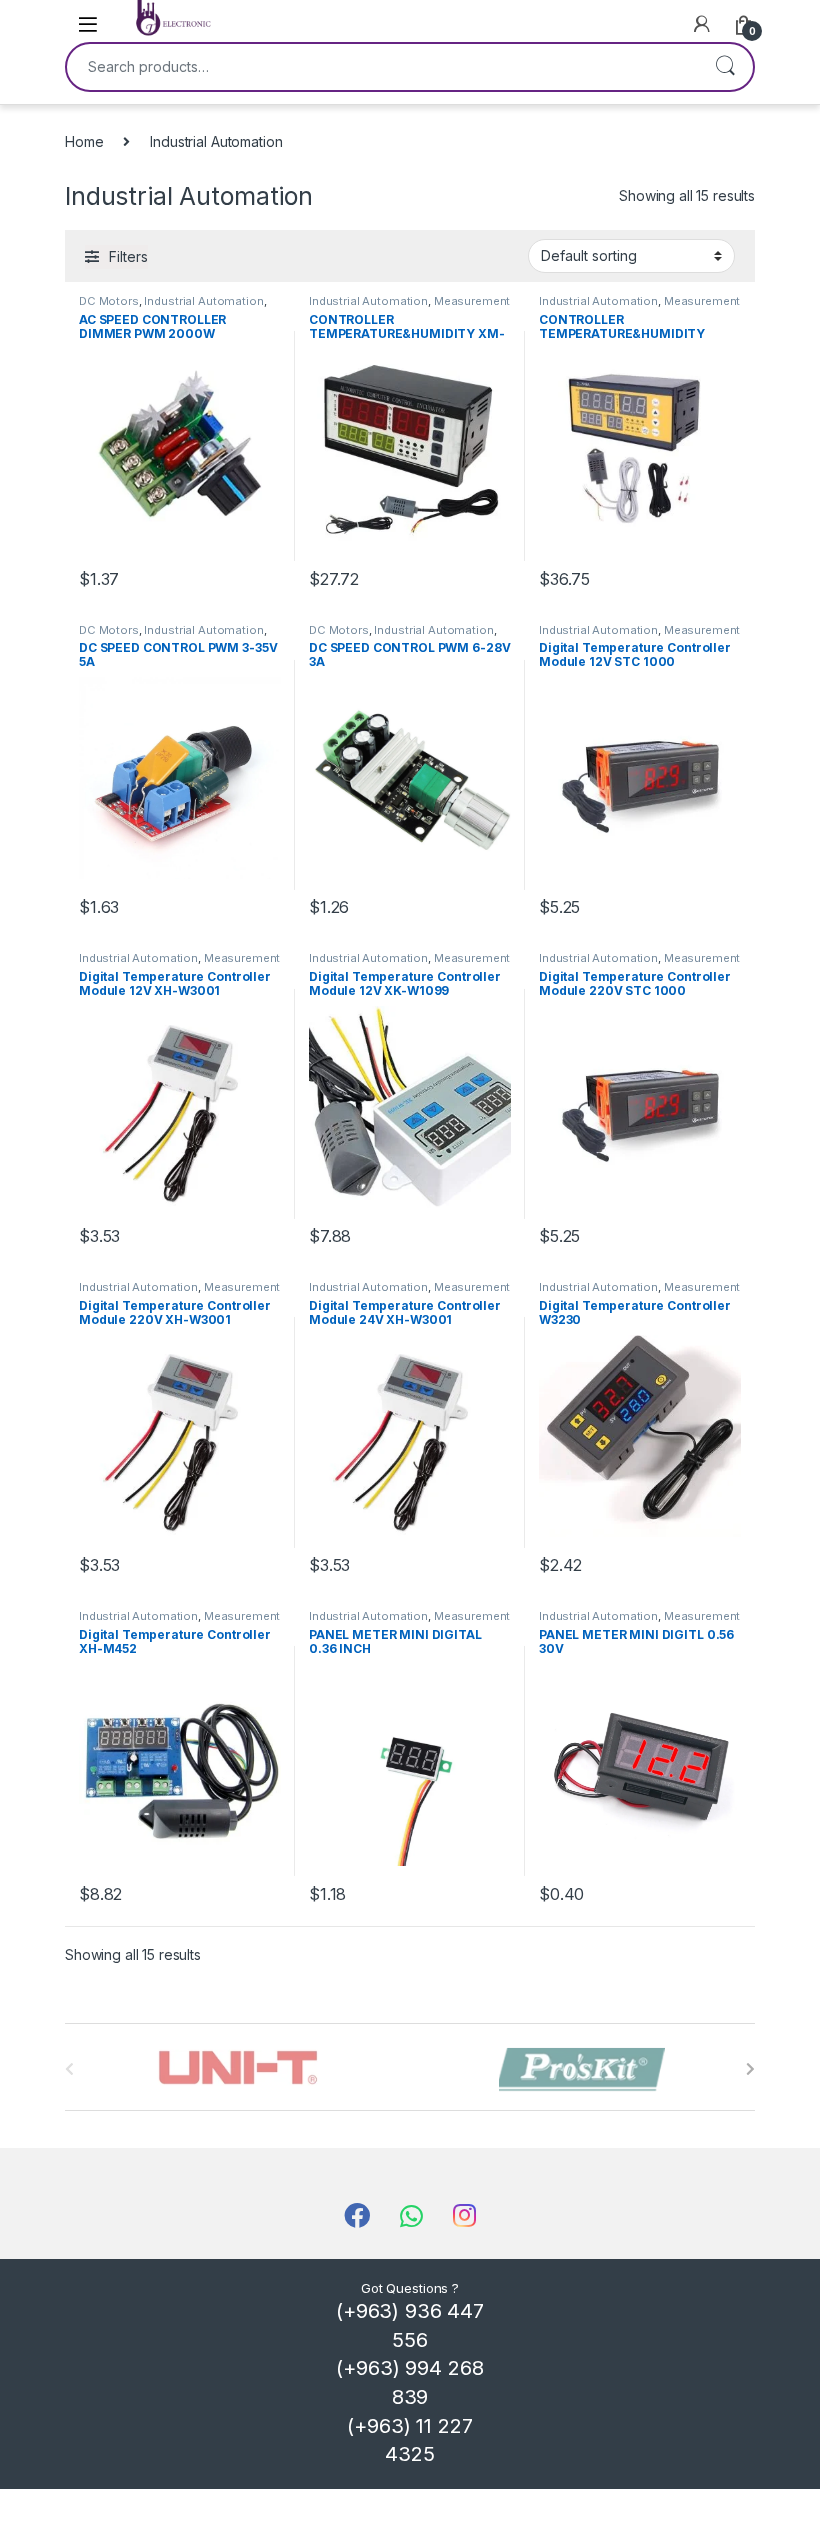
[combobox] (382, 67)
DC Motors (109, 301)
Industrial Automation (203, 301)
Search (725, 67)
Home (84, 141)
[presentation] (750, 2069)
